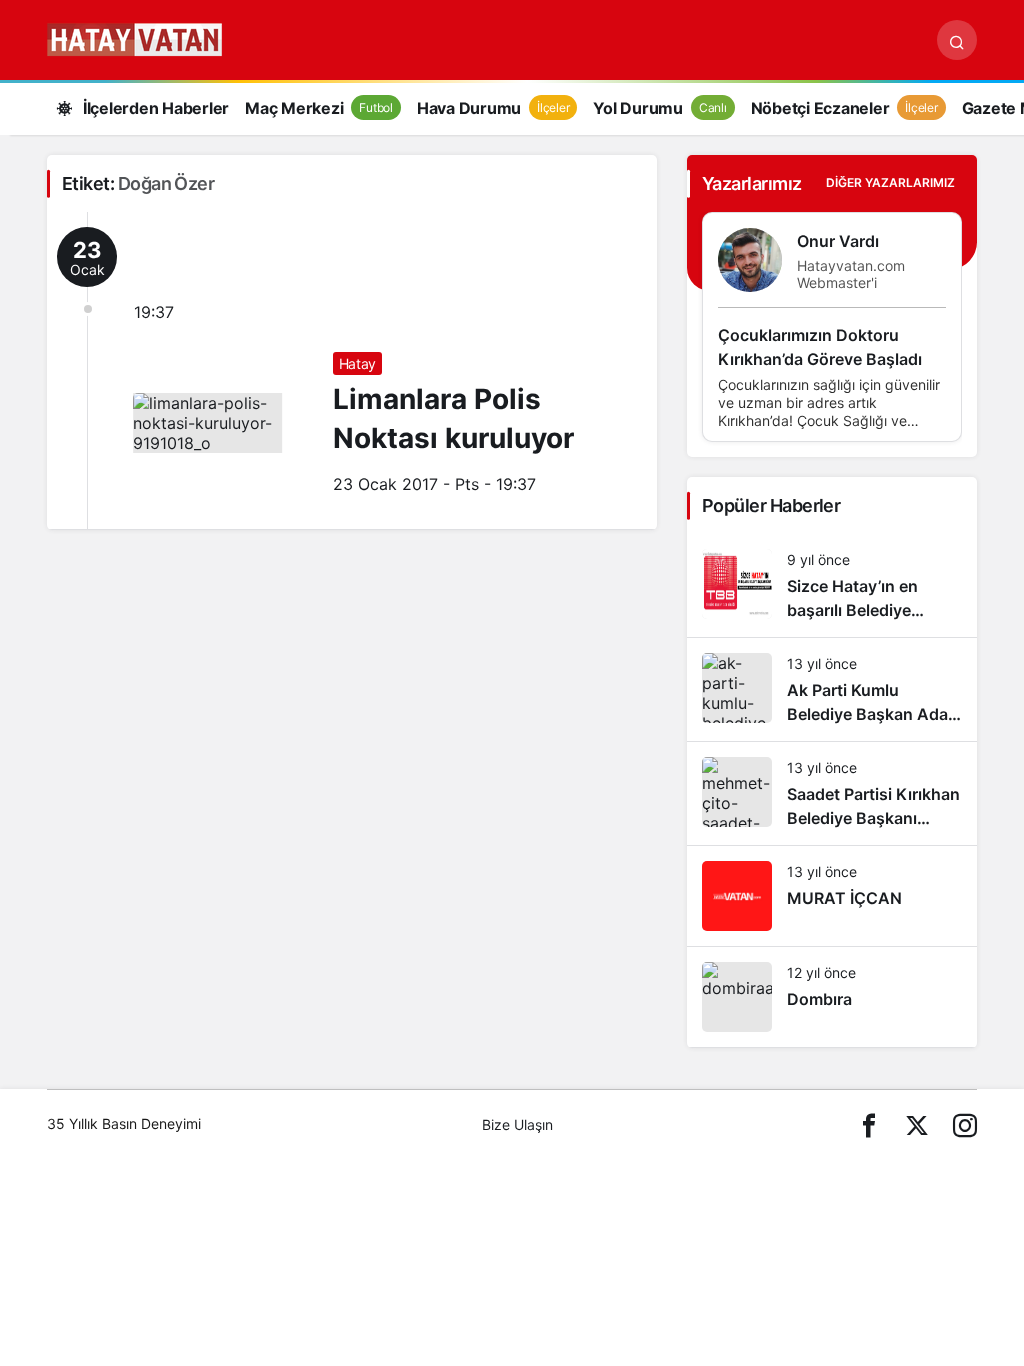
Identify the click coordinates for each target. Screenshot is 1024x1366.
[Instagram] (965, 1124)
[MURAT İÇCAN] (832, 896)
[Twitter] (917, 1124)
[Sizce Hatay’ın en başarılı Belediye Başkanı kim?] (832, 585)
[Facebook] (869, 1124)
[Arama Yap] (957, 40)
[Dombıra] (832, 997)
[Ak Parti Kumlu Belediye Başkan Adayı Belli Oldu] (832, 689)
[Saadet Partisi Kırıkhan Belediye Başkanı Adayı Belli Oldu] (832, 793)
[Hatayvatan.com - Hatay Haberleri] (184, 38)
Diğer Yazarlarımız (890, 182)
